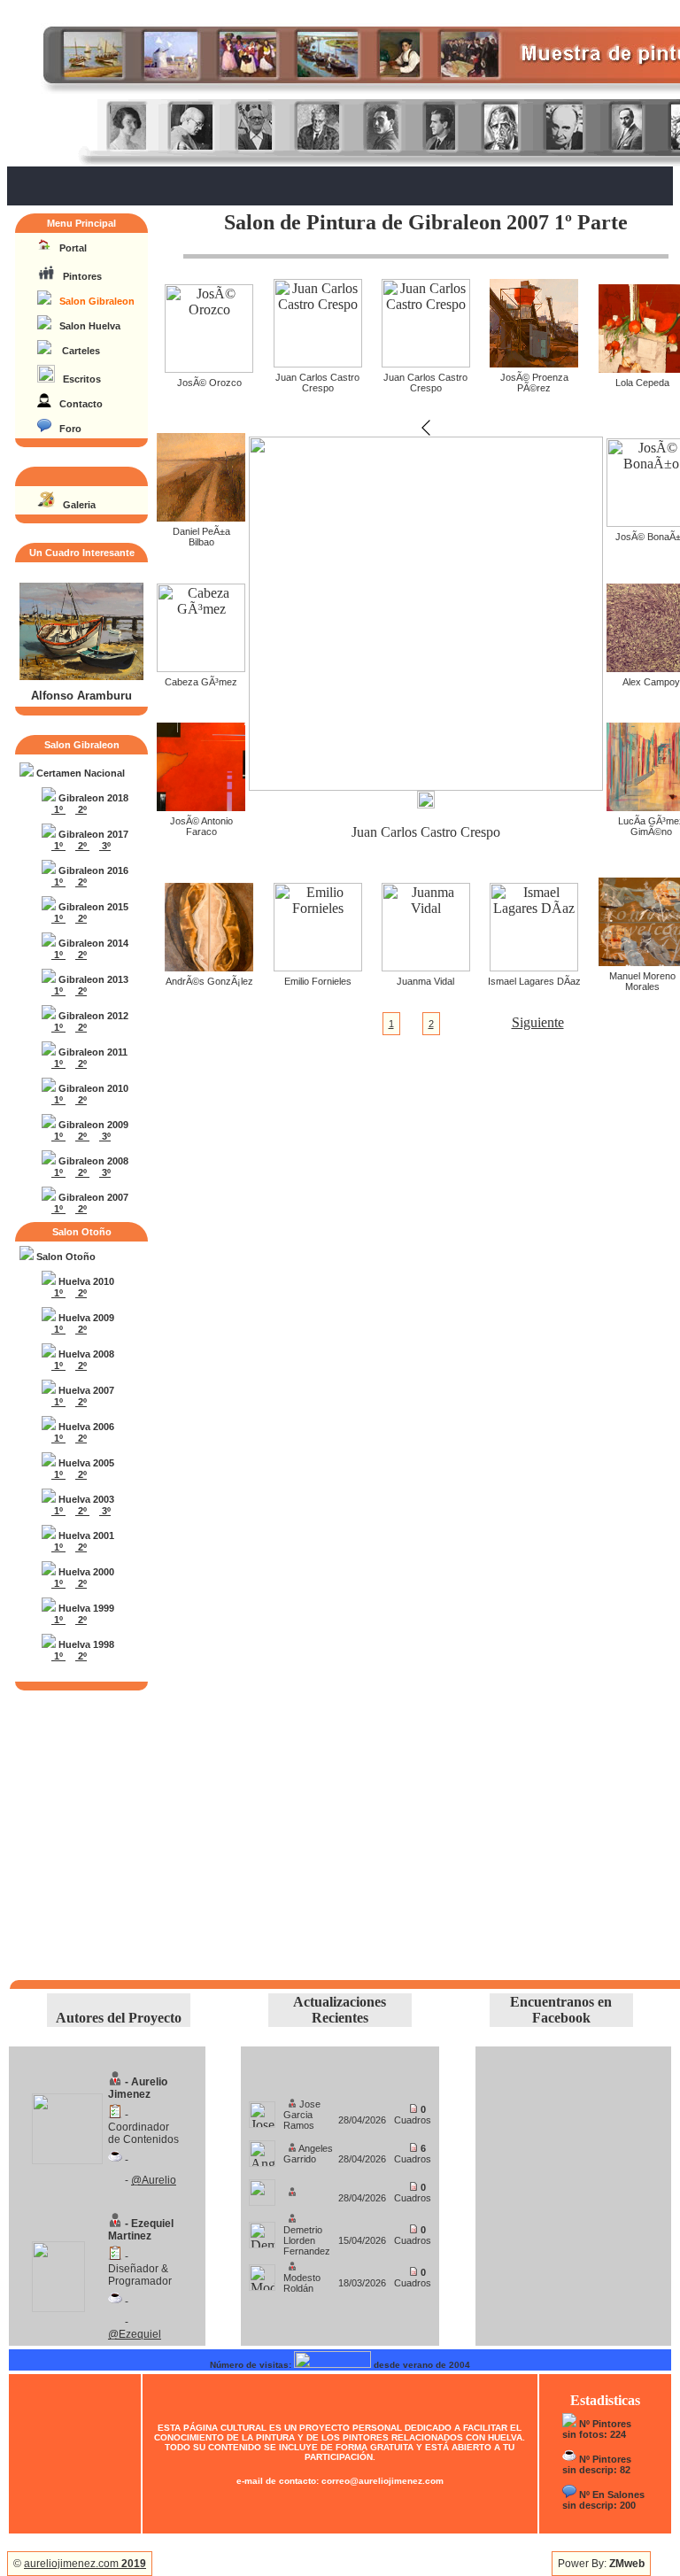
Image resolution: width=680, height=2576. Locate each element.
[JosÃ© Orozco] (209, 368)
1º (58, 809)
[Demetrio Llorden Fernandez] (262, 2230)
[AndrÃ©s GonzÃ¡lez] (209, 967)
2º (81, 809)
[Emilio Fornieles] (318, 967)
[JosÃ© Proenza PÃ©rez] (534, 363)
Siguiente (538, 1022)
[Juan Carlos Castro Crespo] (318, 363)
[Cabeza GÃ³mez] (201, 667)
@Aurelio (154, 2180)
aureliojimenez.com (85, 2564)
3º (105, 846)
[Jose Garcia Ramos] (262, 2110)
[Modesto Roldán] (262, 2273)
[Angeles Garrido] (262, 2149)
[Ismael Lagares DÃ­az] (534, 967)
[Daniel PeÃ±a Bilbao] (201, 517)
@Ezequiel (135, 2334)
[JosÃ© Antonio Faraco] (201, 806)
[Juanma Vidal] (426, 967)
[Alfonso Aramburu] (81, 677)
